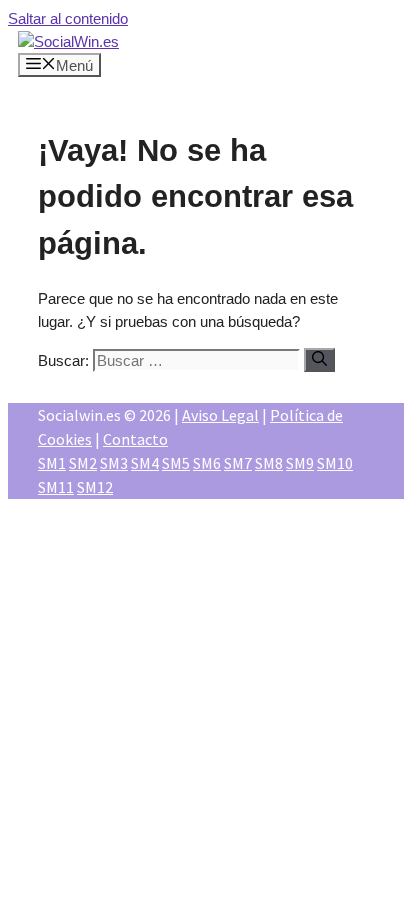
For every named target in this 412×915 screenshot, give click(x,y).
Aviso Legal (220, 415)
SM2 (83, 463)
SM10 (335, 463)
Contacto (135, 439)
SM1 (52, 463)
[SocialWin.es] (68, 41)
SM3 (114, 463)
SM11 (56, 487)
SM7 (238, 463)
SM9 (300, 463)
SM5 (176, 463)
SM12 (95, 487)
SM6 (207, 463)
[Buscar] (319, 360)
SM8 (269, 463)
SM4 (145, 463)
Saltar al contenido (68, 18)
